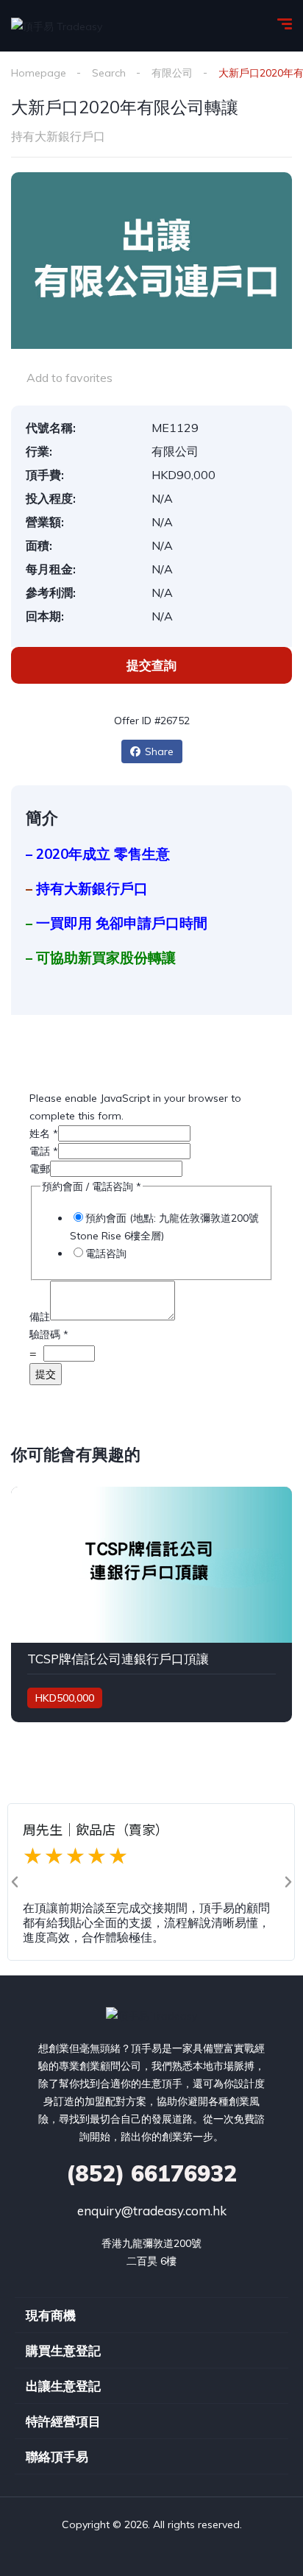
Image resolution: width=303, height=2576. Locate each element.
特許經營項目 (63, 2421)
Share (159, 751)
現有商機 (51, 2315)
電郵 (40, 1169)
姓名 (44, 1133)
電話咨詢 (106, 1253)
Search (109, 73)
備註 (40, 1317)
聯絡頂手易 (57, 2456)
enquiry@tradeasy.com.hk (152, 2211)
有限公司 (172, 73)
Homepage (39, 73)
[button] (15, 1882)
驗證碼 (49, 1334)
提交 (46, 1374)
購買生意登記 (63, 2350)
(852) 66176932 (151, 2173)
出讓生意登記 (63, 2386)
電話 (44, 1151)
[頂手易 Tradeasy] (57, 25)
